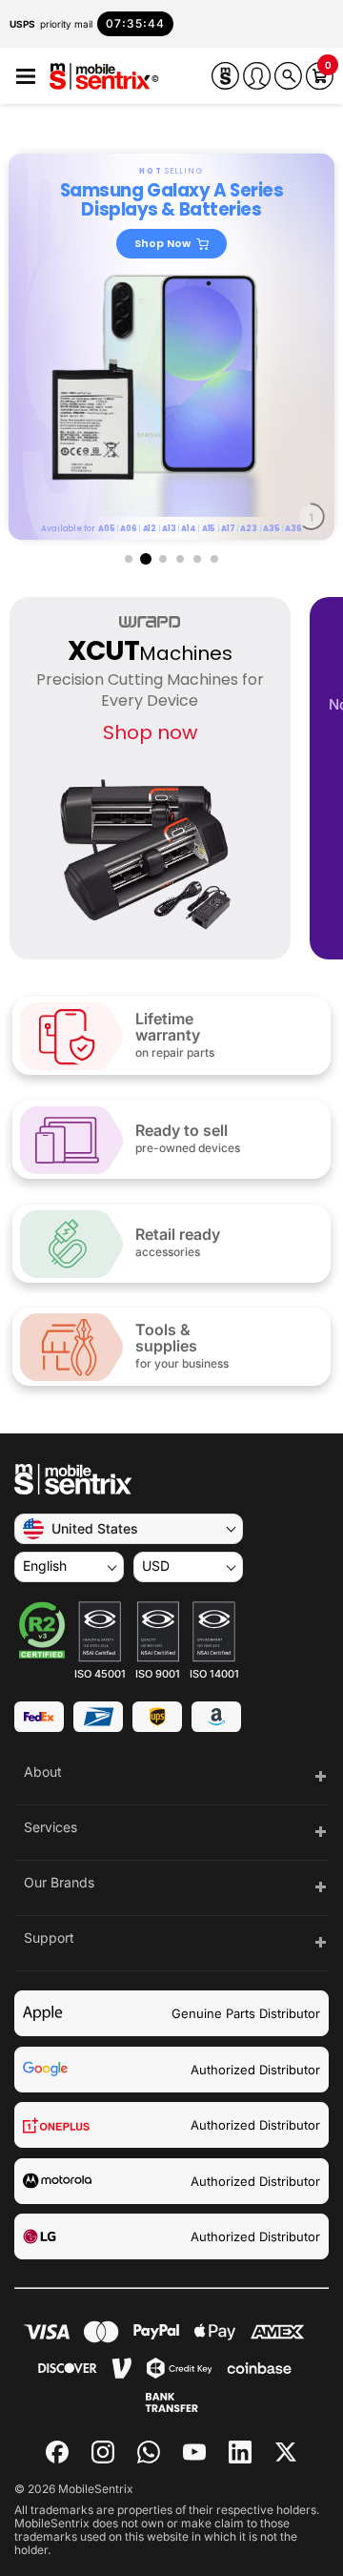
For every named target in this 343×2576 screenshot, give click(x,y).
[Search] (288, 76)
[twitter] (286, 2450)
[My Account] (257, 76)
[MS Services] (225, 76)
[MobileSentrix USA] (104, 78)
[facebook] (57, 2452)
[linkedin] (240, 2452)
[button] (26, 77)
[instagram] (103, 2452)
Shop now (150, 732)
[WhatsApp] (149, 2452)
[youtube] (194, 2452)
